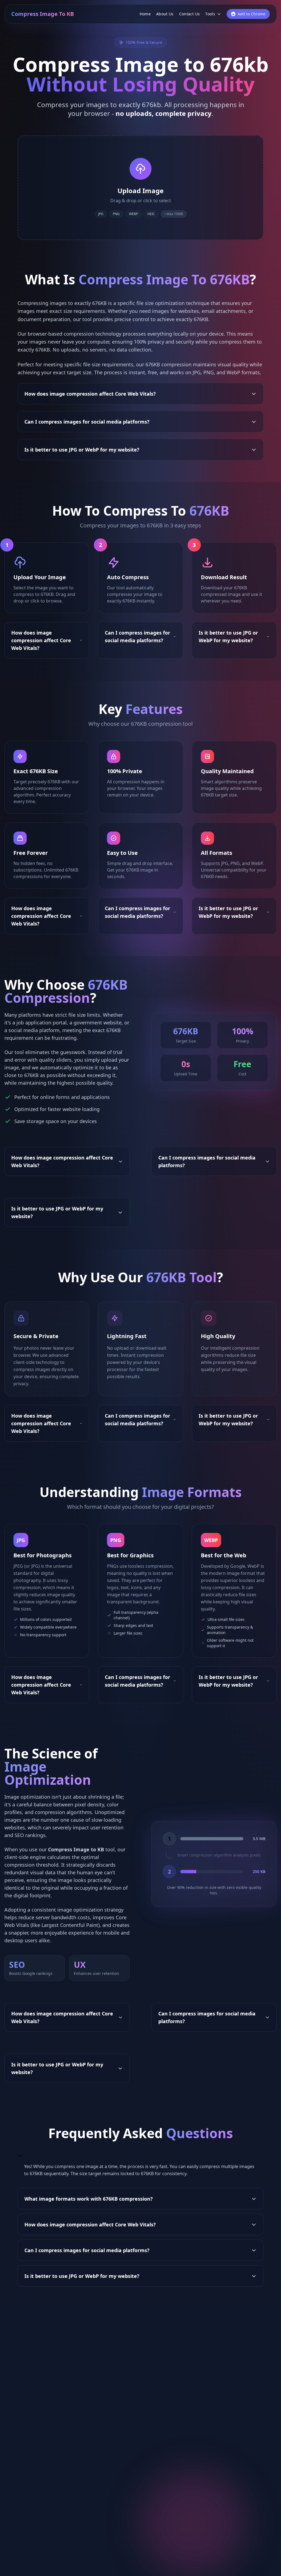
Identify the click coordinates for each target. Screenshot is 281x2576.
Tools (210, 14)
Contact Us (190, 14)
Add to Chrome (252, 14)
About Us (165, 14)
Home (145, 14)
